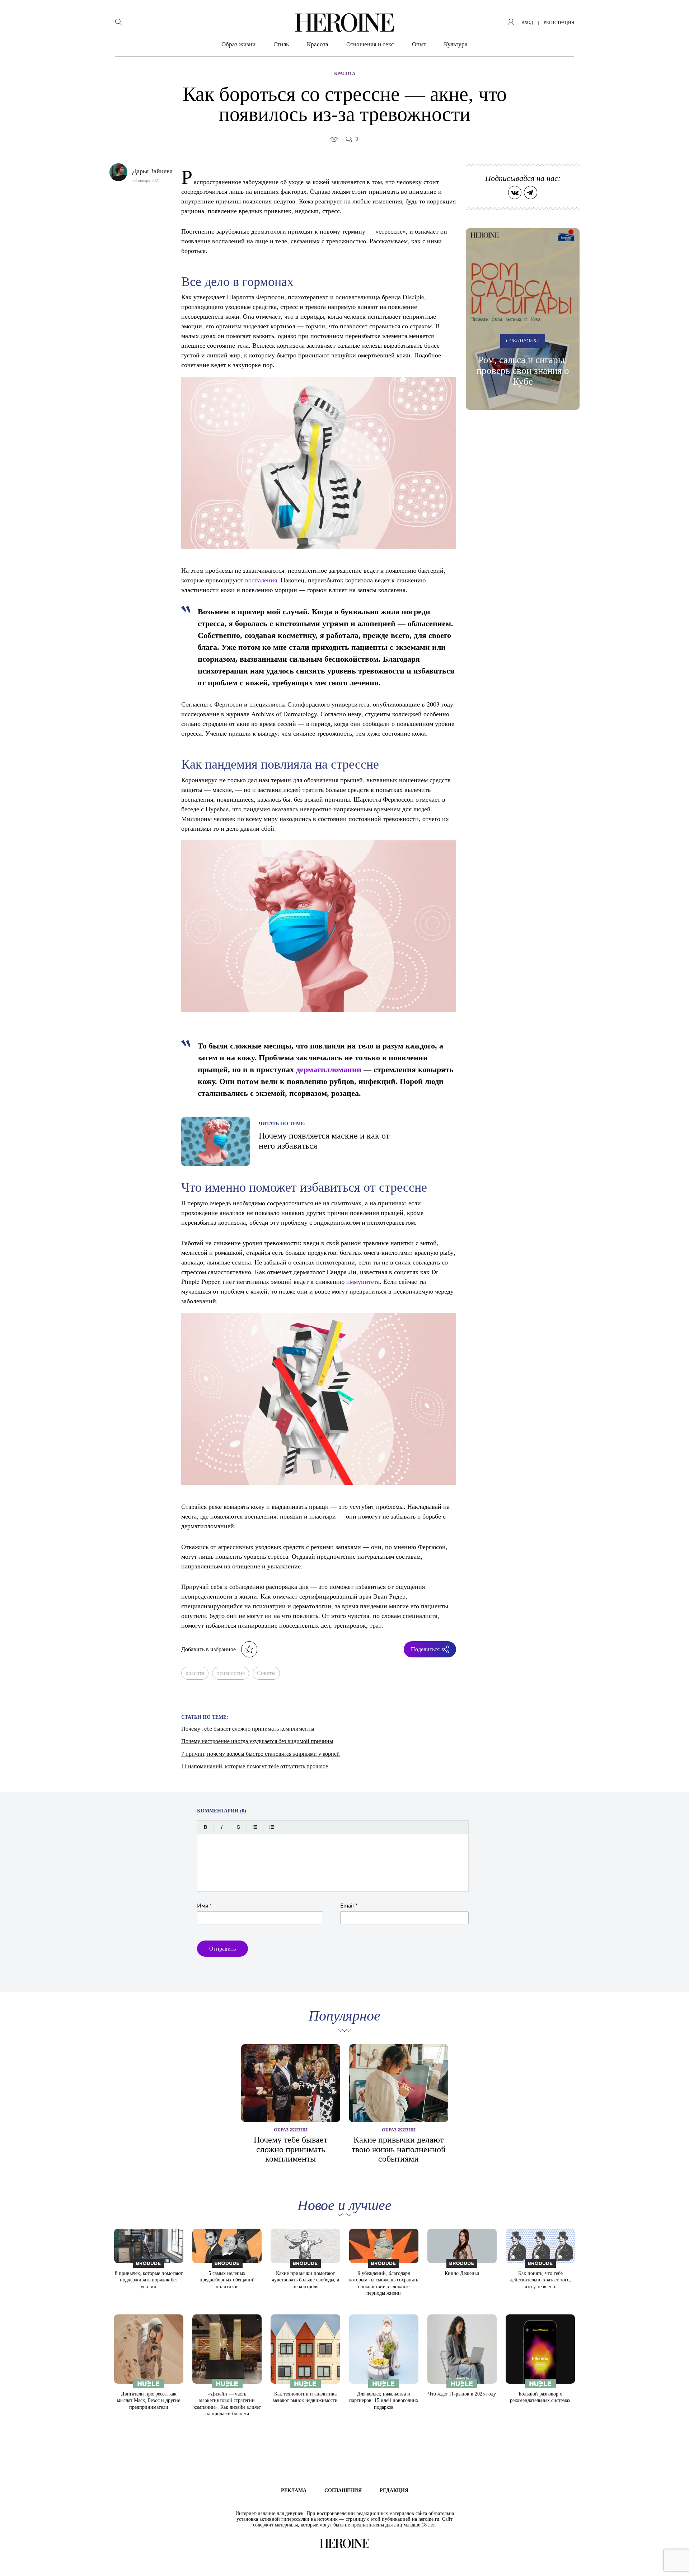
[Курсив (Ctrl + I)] (222, 1827)
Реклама (294, 2490)
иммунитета (363, 1281)
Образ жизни (238, 44)
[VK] (515, 193)
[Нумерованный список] (271, 1827)
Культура (456, 44)
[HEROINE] (344, 23)
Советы (266, 1673)
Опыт (419, 44)
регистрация (559, 23)
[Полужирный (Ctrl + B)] (205, 1827)
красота (195, 1673)
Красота (318, 44)
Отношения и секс (370, 44)
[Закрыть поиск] (674, 15)
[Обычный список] (255, 1827)
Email (349, 1906)
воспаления (261, 580)
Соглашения (343, 2490)
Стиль (281, 44)
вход (527, 23)
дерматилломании (329, 1069)
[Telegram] (531, 193)
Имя (205, 1906)
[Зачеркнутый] (238, 1827)
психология (231, 1673)
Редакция (394, 2490)
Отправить (222, 1949)
